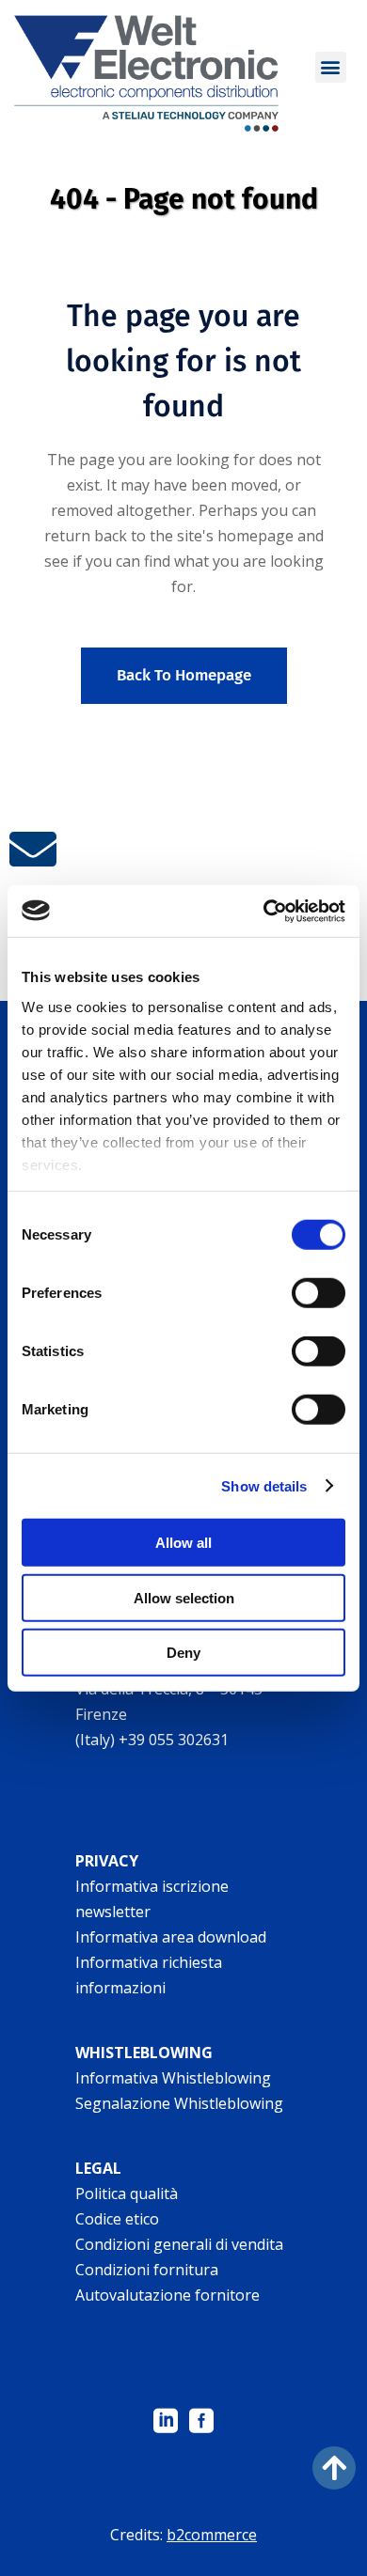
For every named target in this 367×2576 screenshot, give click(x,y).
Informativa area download (171, 1937)
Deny (183, 1653)
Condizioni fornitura (147, 2270)
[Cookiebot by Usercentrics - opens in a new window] (264, 911)
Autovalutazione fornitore (168, 2295)
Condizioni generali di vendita (179, 2244)
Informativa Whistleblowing (173, 2078)
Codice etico (117, 2219)
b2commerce (212, 2535)
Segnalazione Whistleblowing (179, 2103)
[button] (331, 67)
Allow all (183, 1543)
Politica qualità (127, 2194)
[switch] (319, 1293)
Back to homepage (184, 675)
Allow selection (184, 1597)
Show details (264, 1485)
